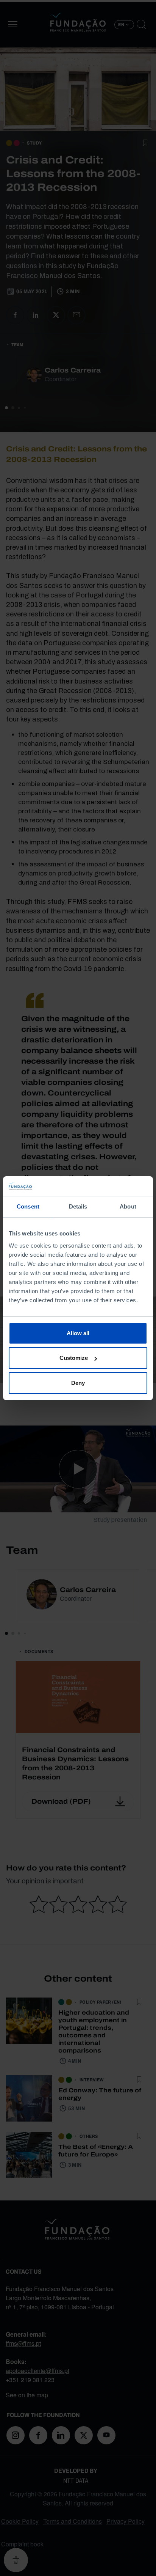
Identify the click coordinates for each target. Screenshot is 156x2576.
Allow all (78, 1333)
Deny (78, 1383)
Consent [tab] (28, 1206)
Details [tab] (78, 1206)
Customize (74, 1358)
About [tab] (128, 1206)
